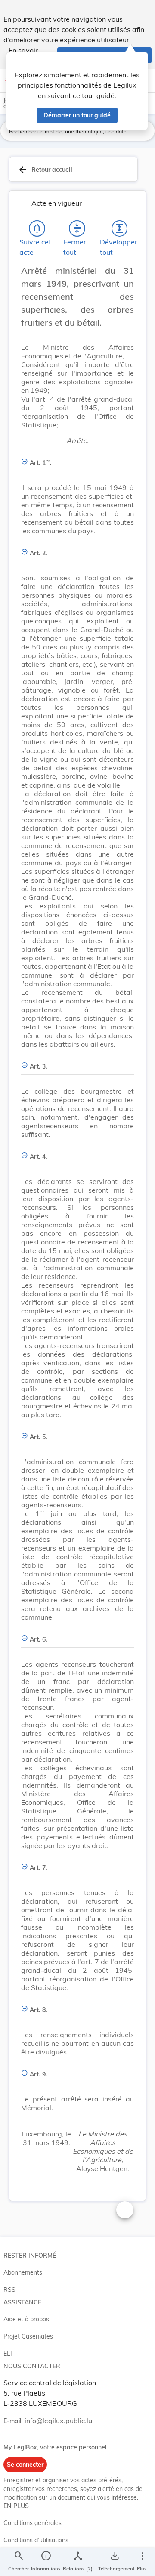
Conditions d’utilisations (36, 2540)
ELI (8, 2354)
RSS (9, 2290)
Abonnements (23, 2272)
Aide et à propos (26, 2319)
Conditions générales (33, 2523)
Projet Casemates (28, 2336)
